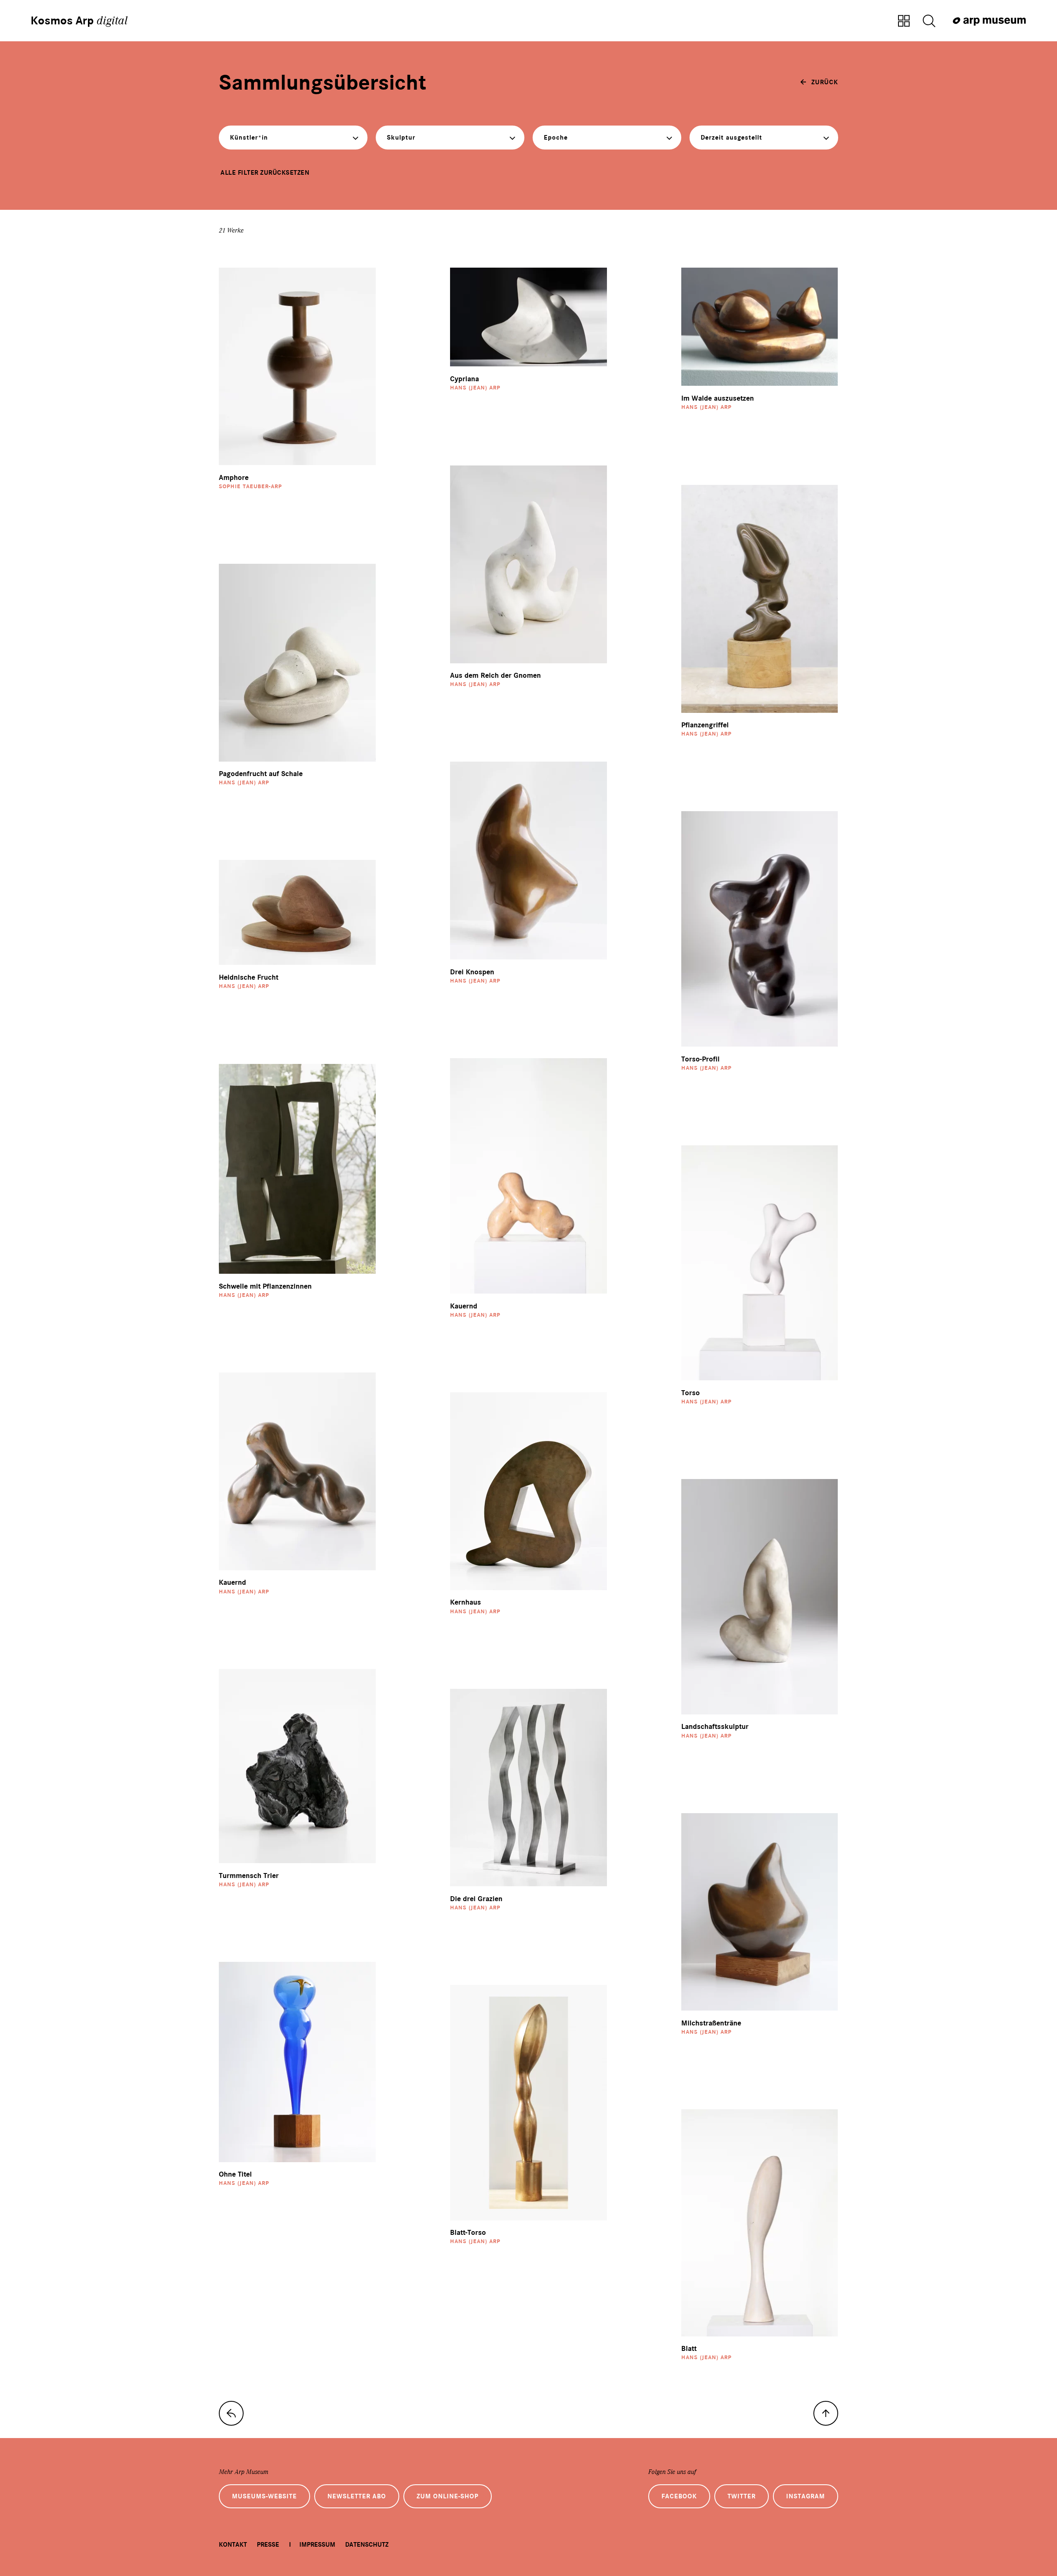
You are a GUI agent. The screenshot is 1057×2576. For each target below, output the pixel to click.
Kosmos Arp (79, 21)
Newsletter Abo (357, 2496)
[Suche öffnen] (929, 21)
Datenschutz (367, 2545)
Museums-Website (264, 2496)
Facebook (679, 2496)
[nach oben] (826, 2413)
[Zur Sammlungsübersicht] (904, 21)
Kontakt (233, 2545)
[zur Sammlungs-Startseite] (231, 2413)
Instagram (806, 2496)
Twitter (742, 2496)
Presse (268, 2545)
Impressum (317, 2545)
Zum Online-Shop (448, 2496)
